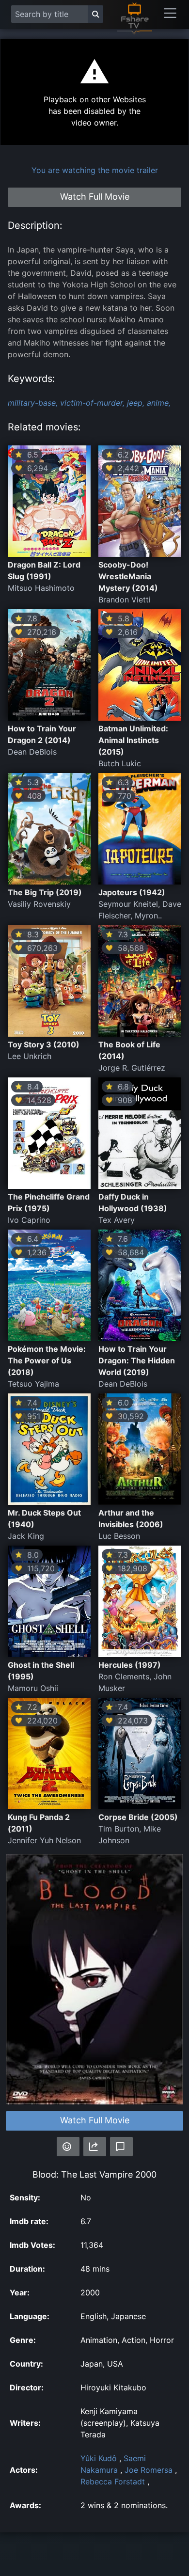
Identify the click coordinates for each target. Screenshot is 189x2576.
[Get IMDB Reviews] (68, 2147)
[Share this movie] (95, 2147)
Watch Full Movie (95, 2120)
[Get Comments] (121, 2147)
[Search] (95, 14)
